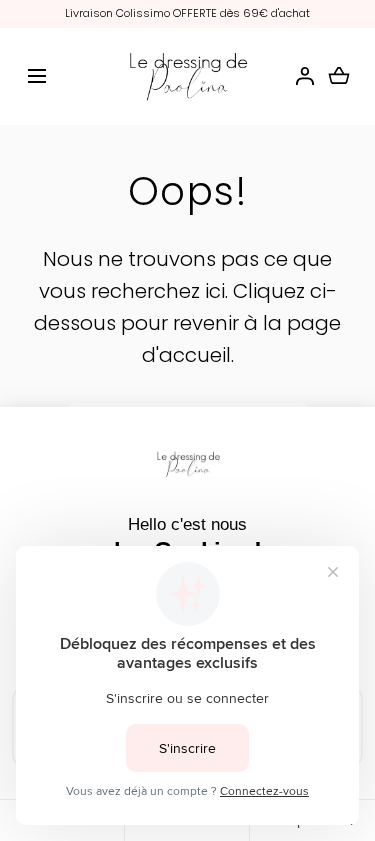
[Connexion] (305, 76)
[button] (36, 76)
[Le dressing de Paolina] (187, 77)
